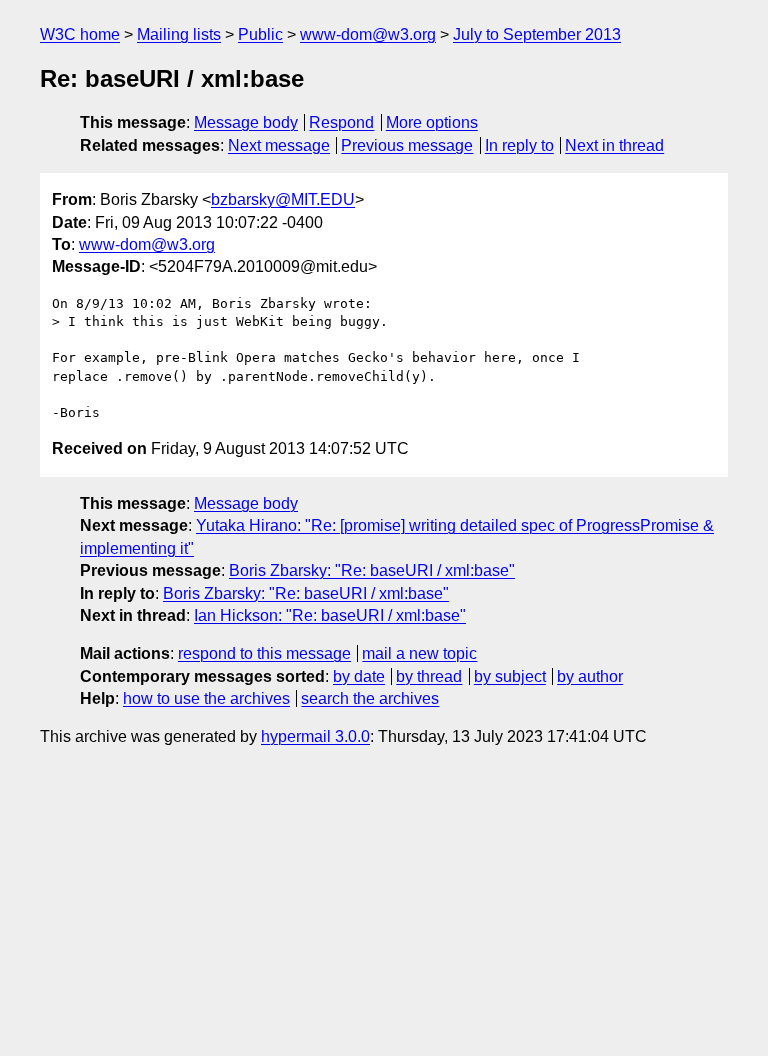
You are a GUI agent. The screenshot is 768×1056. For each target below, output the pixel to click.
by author (590, 676)
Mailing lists (179, 34)
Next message (279, 145)
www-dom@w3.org (368, 34)
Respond (341, 122)
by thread (429, 676)
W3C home (80, 34)
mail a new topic (419, 653)
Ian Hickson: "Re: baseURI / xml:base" (330, 615)
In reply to (519, 145)
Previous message (407, 145)
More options (432, 122)
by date (359, 676)
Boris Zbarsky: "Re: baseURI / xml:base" (372, 570)
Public (260, 34)
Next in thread (614, 145)
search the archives (370, 698)
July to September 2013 (537, 34)
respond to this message (264, 653)
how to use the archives (206, 698)
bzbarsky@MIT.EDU (283, 199)
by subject (510, 676)
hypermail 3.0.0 (315, 736)
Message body (246, 122)
